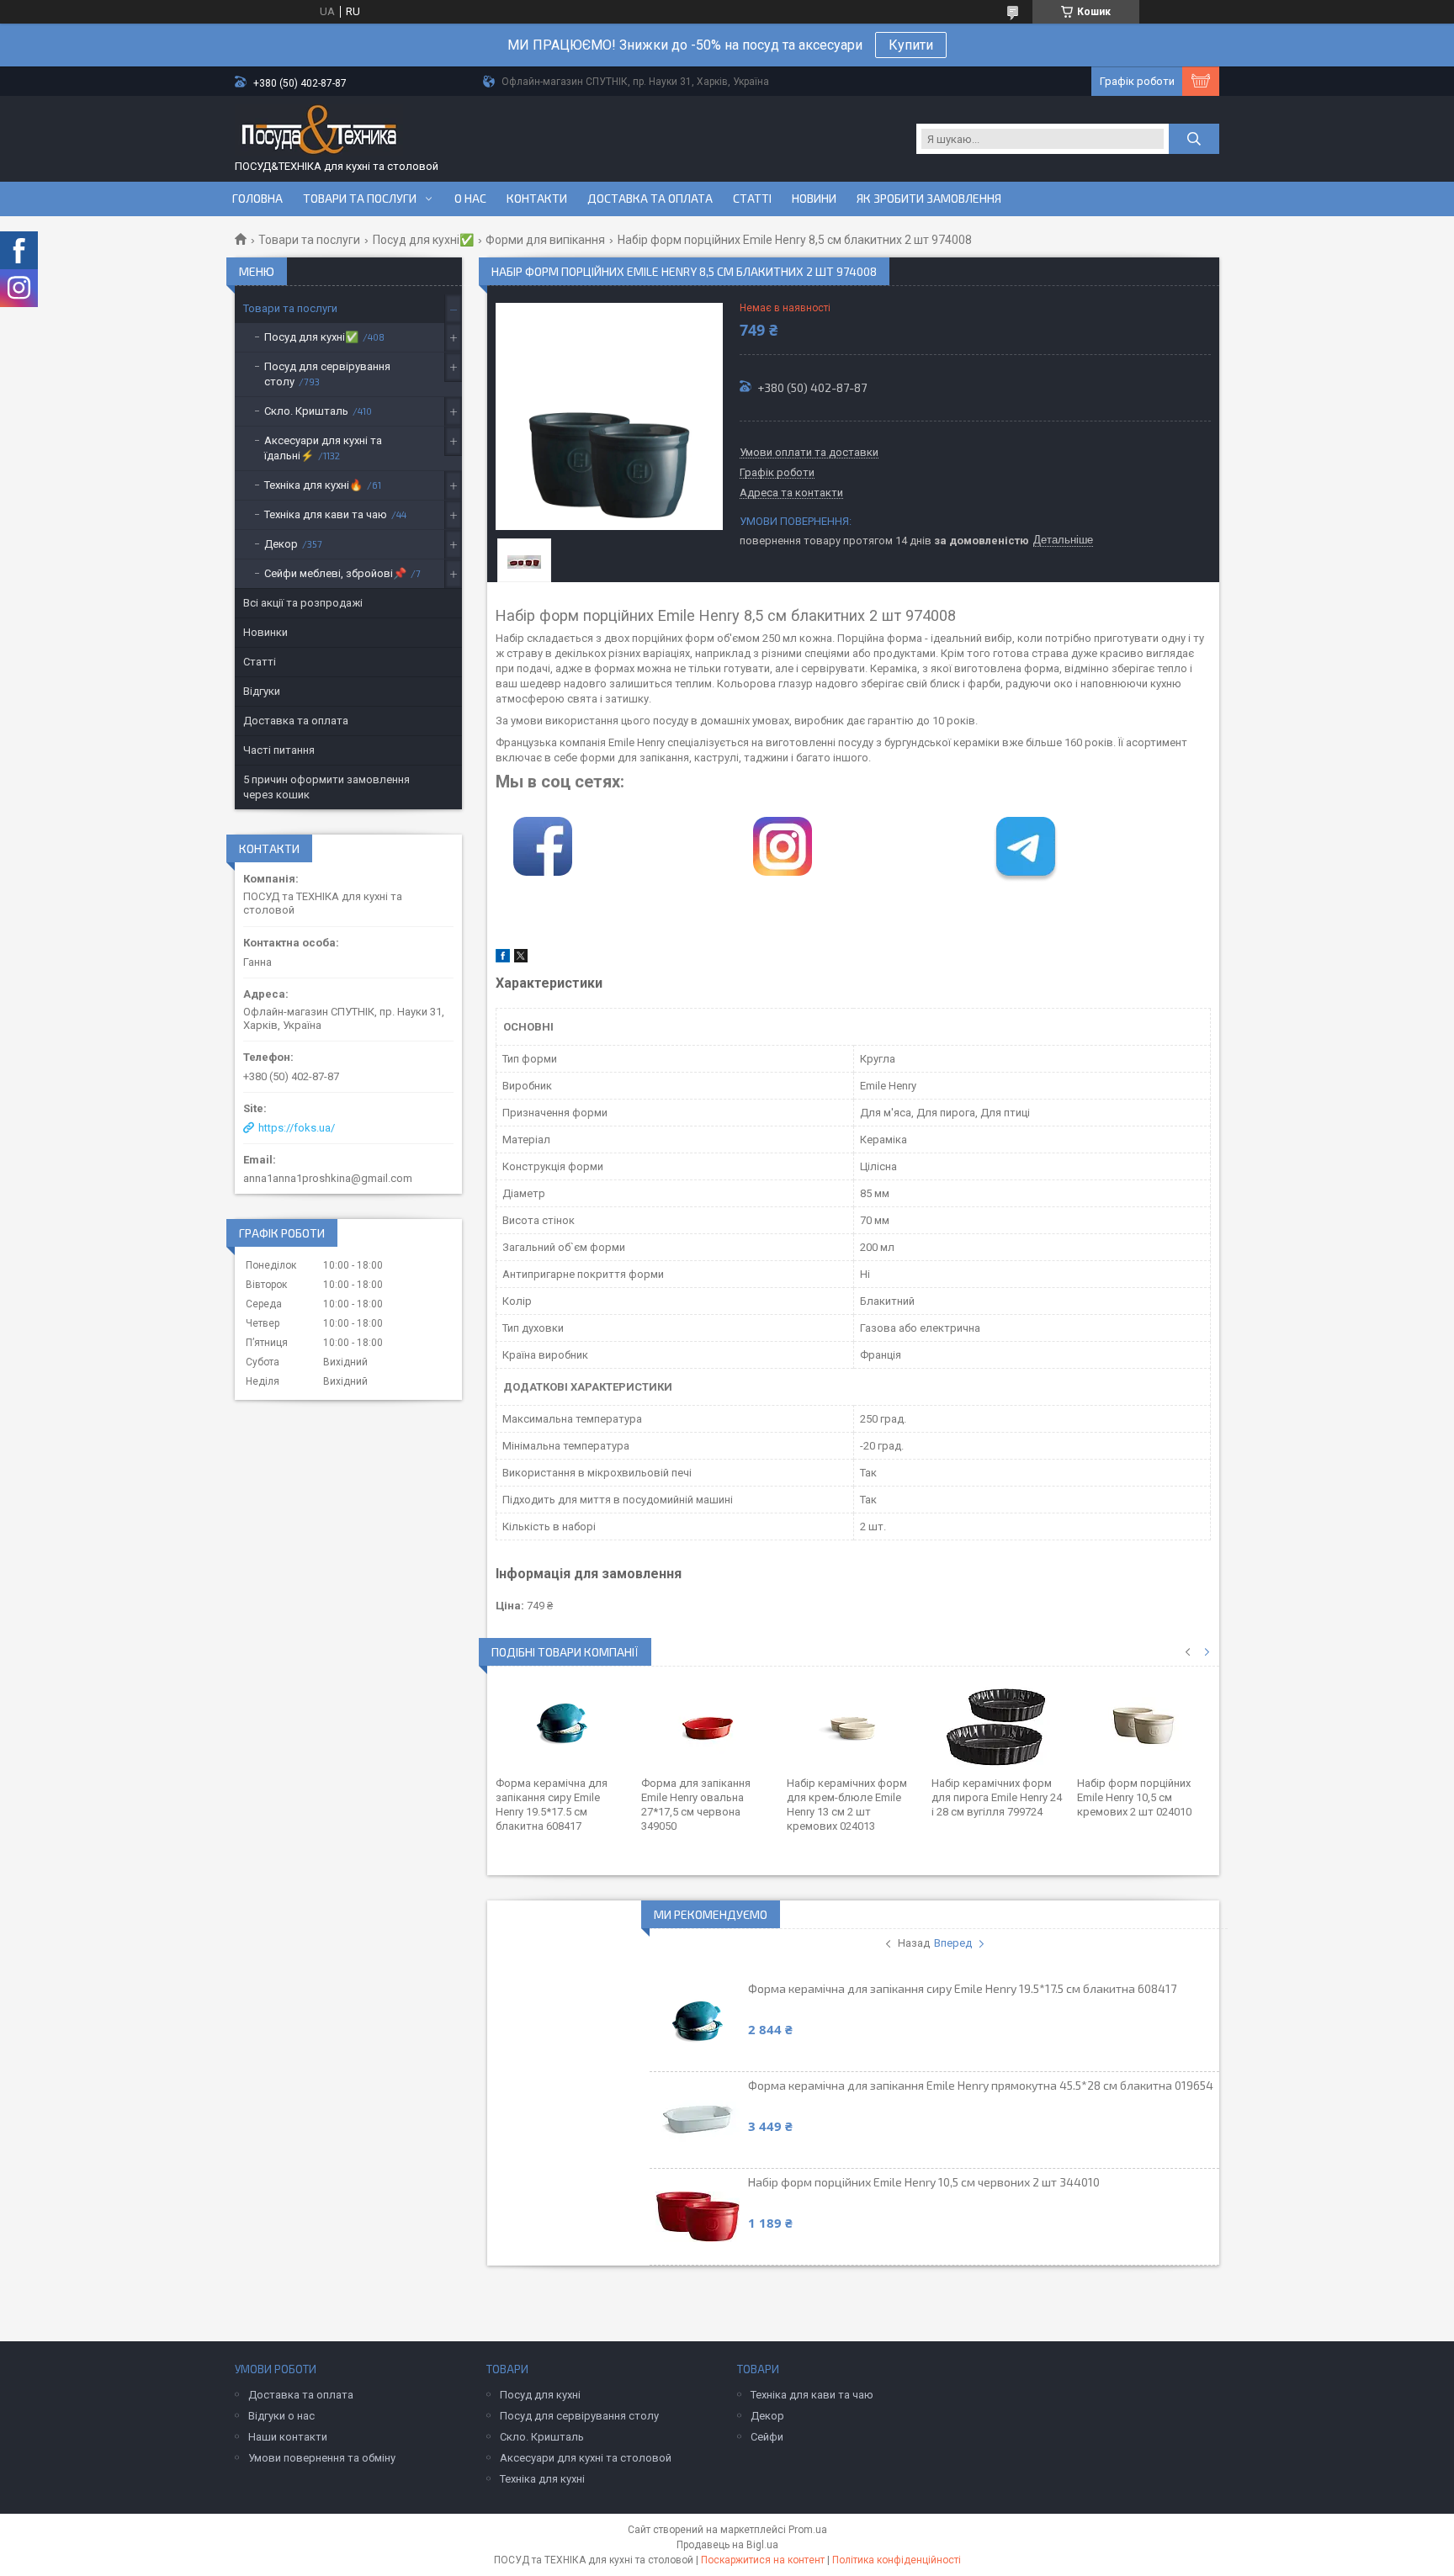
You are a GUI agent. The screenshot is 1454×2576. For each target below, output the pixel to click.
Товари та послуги (360, 199)
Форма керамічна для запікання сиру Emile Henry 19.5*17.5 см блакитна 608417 (962, 1988)
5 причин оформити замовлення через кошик (326, 787)
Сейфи (767, 2437)
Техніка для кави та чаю (326, 514)
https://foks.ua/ (297, 1128)
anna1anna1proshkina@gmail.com (328, 1178)
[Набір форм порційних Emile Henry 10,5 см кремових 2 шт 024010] (1144, 1725)
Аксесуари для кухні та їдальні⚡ (323, 448)
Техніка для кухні (542, 2479)
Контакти (537, 199)
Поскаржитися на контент (763, 2560)
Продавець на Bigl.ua (727, 2545)
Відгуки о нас (281, 2416)
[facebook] (503, 959)
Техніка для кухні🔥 (313, 485)
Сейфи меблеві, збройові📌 (335, 573)
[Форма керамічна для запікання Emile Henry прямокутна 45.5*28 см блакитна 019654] (698, 2120)
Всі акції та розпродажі (303, 603)
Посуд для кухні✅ (423, 240)
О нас (470, 199)
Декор (281, 544)
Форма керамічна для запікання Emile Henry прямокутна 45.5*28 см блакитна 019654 (981, 2085)
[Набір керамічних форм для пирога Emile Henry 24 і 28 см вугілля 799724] (998, 1725)
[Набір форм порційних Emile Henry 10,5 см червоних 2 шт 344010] (698, 2217)
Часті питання (279, 750)
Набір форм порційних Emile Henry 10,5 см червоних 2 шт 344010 (924, 2182)
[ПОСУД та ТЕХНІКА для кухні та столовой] (319, 132)
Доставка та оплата (650, 199)
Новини (814, 199)
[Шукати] (1194, 139)
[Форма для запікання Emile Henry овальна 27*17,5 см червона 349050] (708, 1725)
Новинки (265, 632)
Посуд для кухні (540, 2395)
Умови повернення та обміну (322, 2458)
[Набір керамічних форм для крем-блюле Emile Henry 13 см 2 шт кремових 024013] (854, 1725)
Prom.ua (808, 2530)
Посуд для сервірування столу (327, 374)
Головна (257, 199)
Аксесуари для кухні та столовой (586, 2458)
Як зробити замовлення (929, 199)
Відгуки (262, 691)
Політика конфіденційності (897, 2560)
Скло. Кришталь (306, 411)
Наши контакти (288, 2437)
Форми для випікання (545, 240)
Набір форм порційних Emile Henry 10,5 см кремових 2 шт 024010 (1134, 1797)
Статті (752, 199)
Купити (911, 45)
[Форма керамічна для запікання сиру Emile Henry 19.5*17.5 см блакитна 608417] (562, 1725)
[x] (521, 959)
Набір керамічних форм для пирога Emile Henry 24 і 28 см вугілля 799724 (997, 1797)
